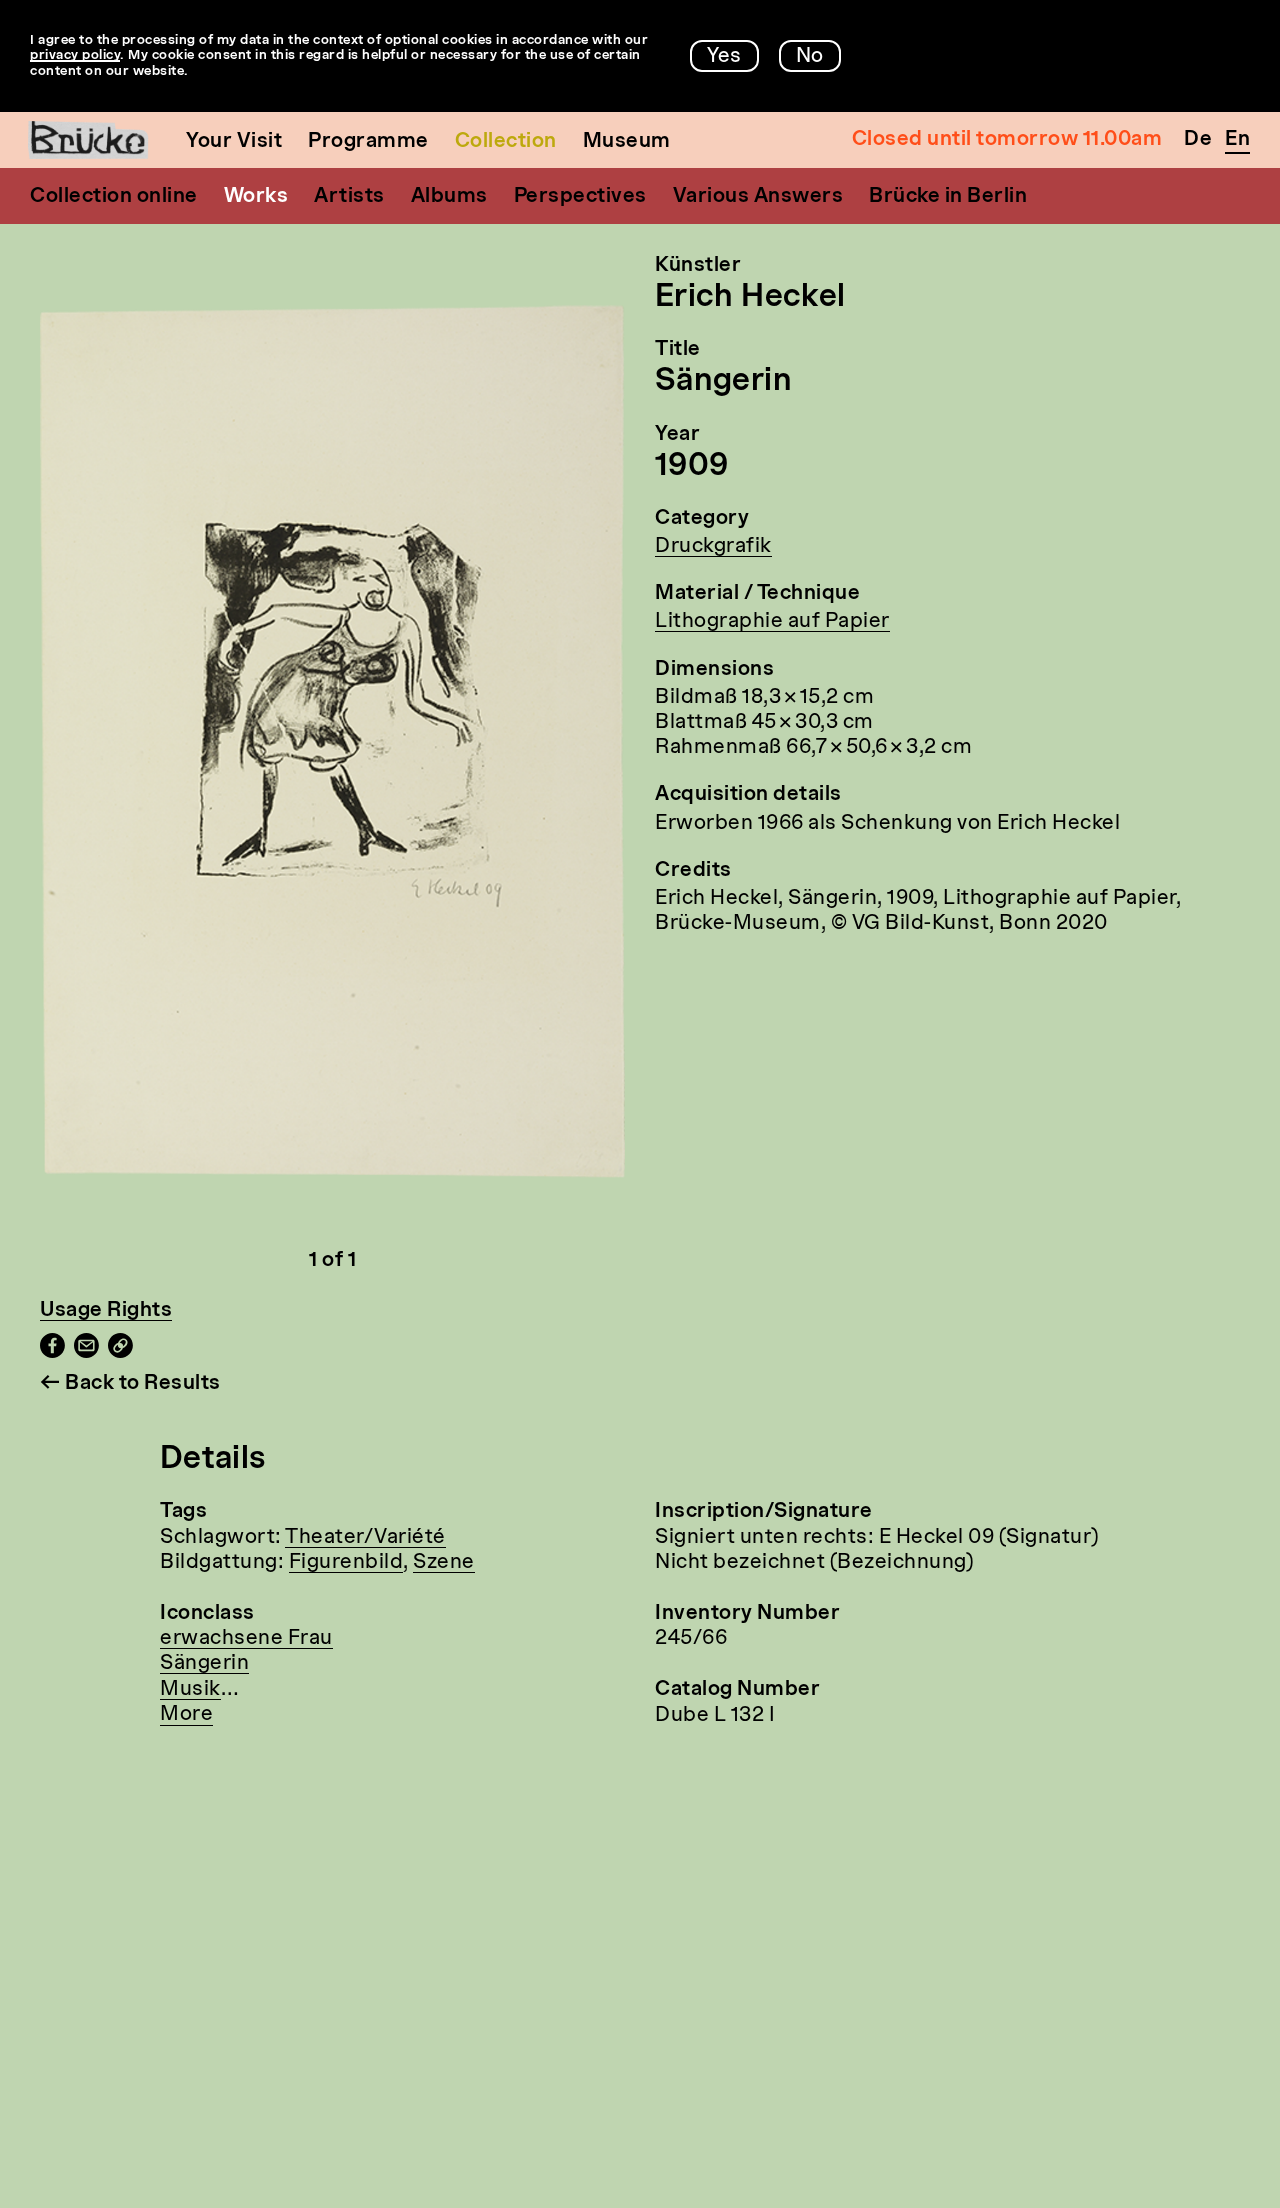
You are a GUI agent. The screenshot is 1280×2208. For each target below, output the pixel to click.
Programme (368, 142)
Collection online (114, 197)
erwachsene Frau (246, 1639)
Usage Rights (106, 1311)
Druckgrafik (713, 547)
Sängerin (204, 1664)
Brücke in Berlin (948, 197)
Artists (349, 197)
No (810, 57)
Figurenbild (346, 1563)
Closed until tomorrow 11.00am (1007, 140)
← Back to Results (130, 1384)
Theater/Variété (365, 1538)
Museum (627, 142)
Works (256, 197)
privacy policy (75, 55)
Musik (190, 1690)
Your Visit (234, 142)
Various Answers (758, 197)
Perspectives (580, 197)
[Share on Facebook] (52, 1353)
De (1198, 140)
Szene (444, 1563)
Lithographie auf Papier (772, 622)
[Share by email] (86, 1353)
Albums (449, 197)
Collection (506, 142)
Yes (724, 57)
